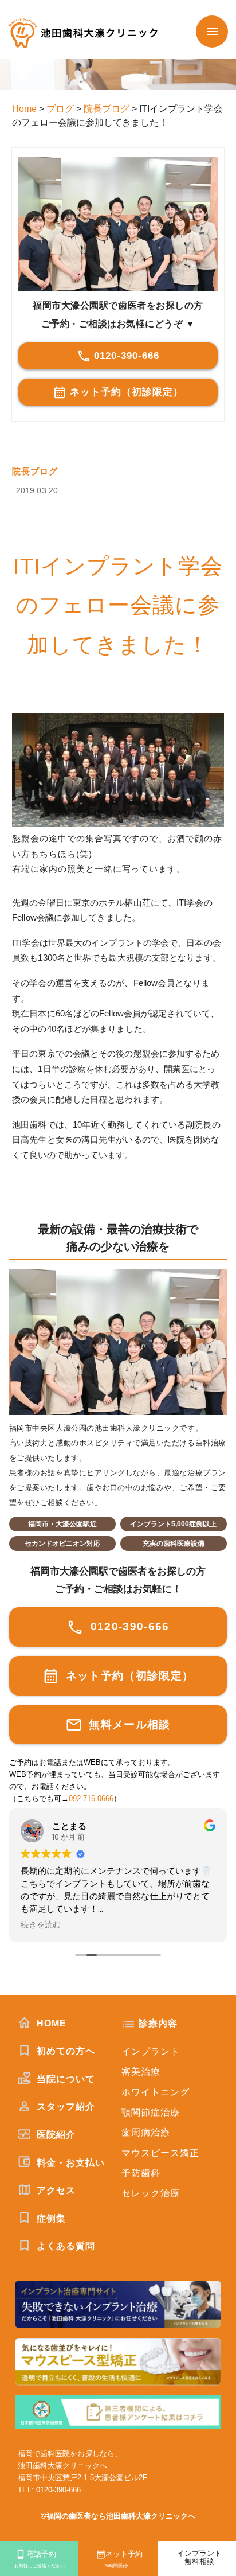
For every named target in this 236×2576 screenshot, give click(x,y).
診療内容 (158, 2023)
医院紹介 (55, 2135)
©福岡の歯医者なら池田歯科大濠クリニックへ (118, 2516)
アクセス (55, 2190)
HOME (50, 2023)
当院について (64, 2079)
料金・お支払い (69, 2163)
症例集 (50, 2218)
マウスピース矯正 (160, 2153)
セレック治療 (151, 2193)
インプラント (151, 2051)
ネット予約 (123, 2559)
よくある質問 (64, 2246)
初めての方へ (64, 2051)
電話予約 (40, 2559)
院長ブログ (35, 471)
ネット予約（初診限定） (127, 392)
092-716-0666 (91, 1799)
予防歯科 (141, 2173)
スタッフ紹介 (64, 2107)
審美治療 (141, 2072)
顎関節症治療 (151, 2112)
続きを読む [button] (41, 1925)
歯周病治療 (146, 2132)
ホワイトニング (156, 2092)
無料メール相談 (128, 1725)
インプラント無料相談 (199, 2558)
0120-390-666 (127, 356)
